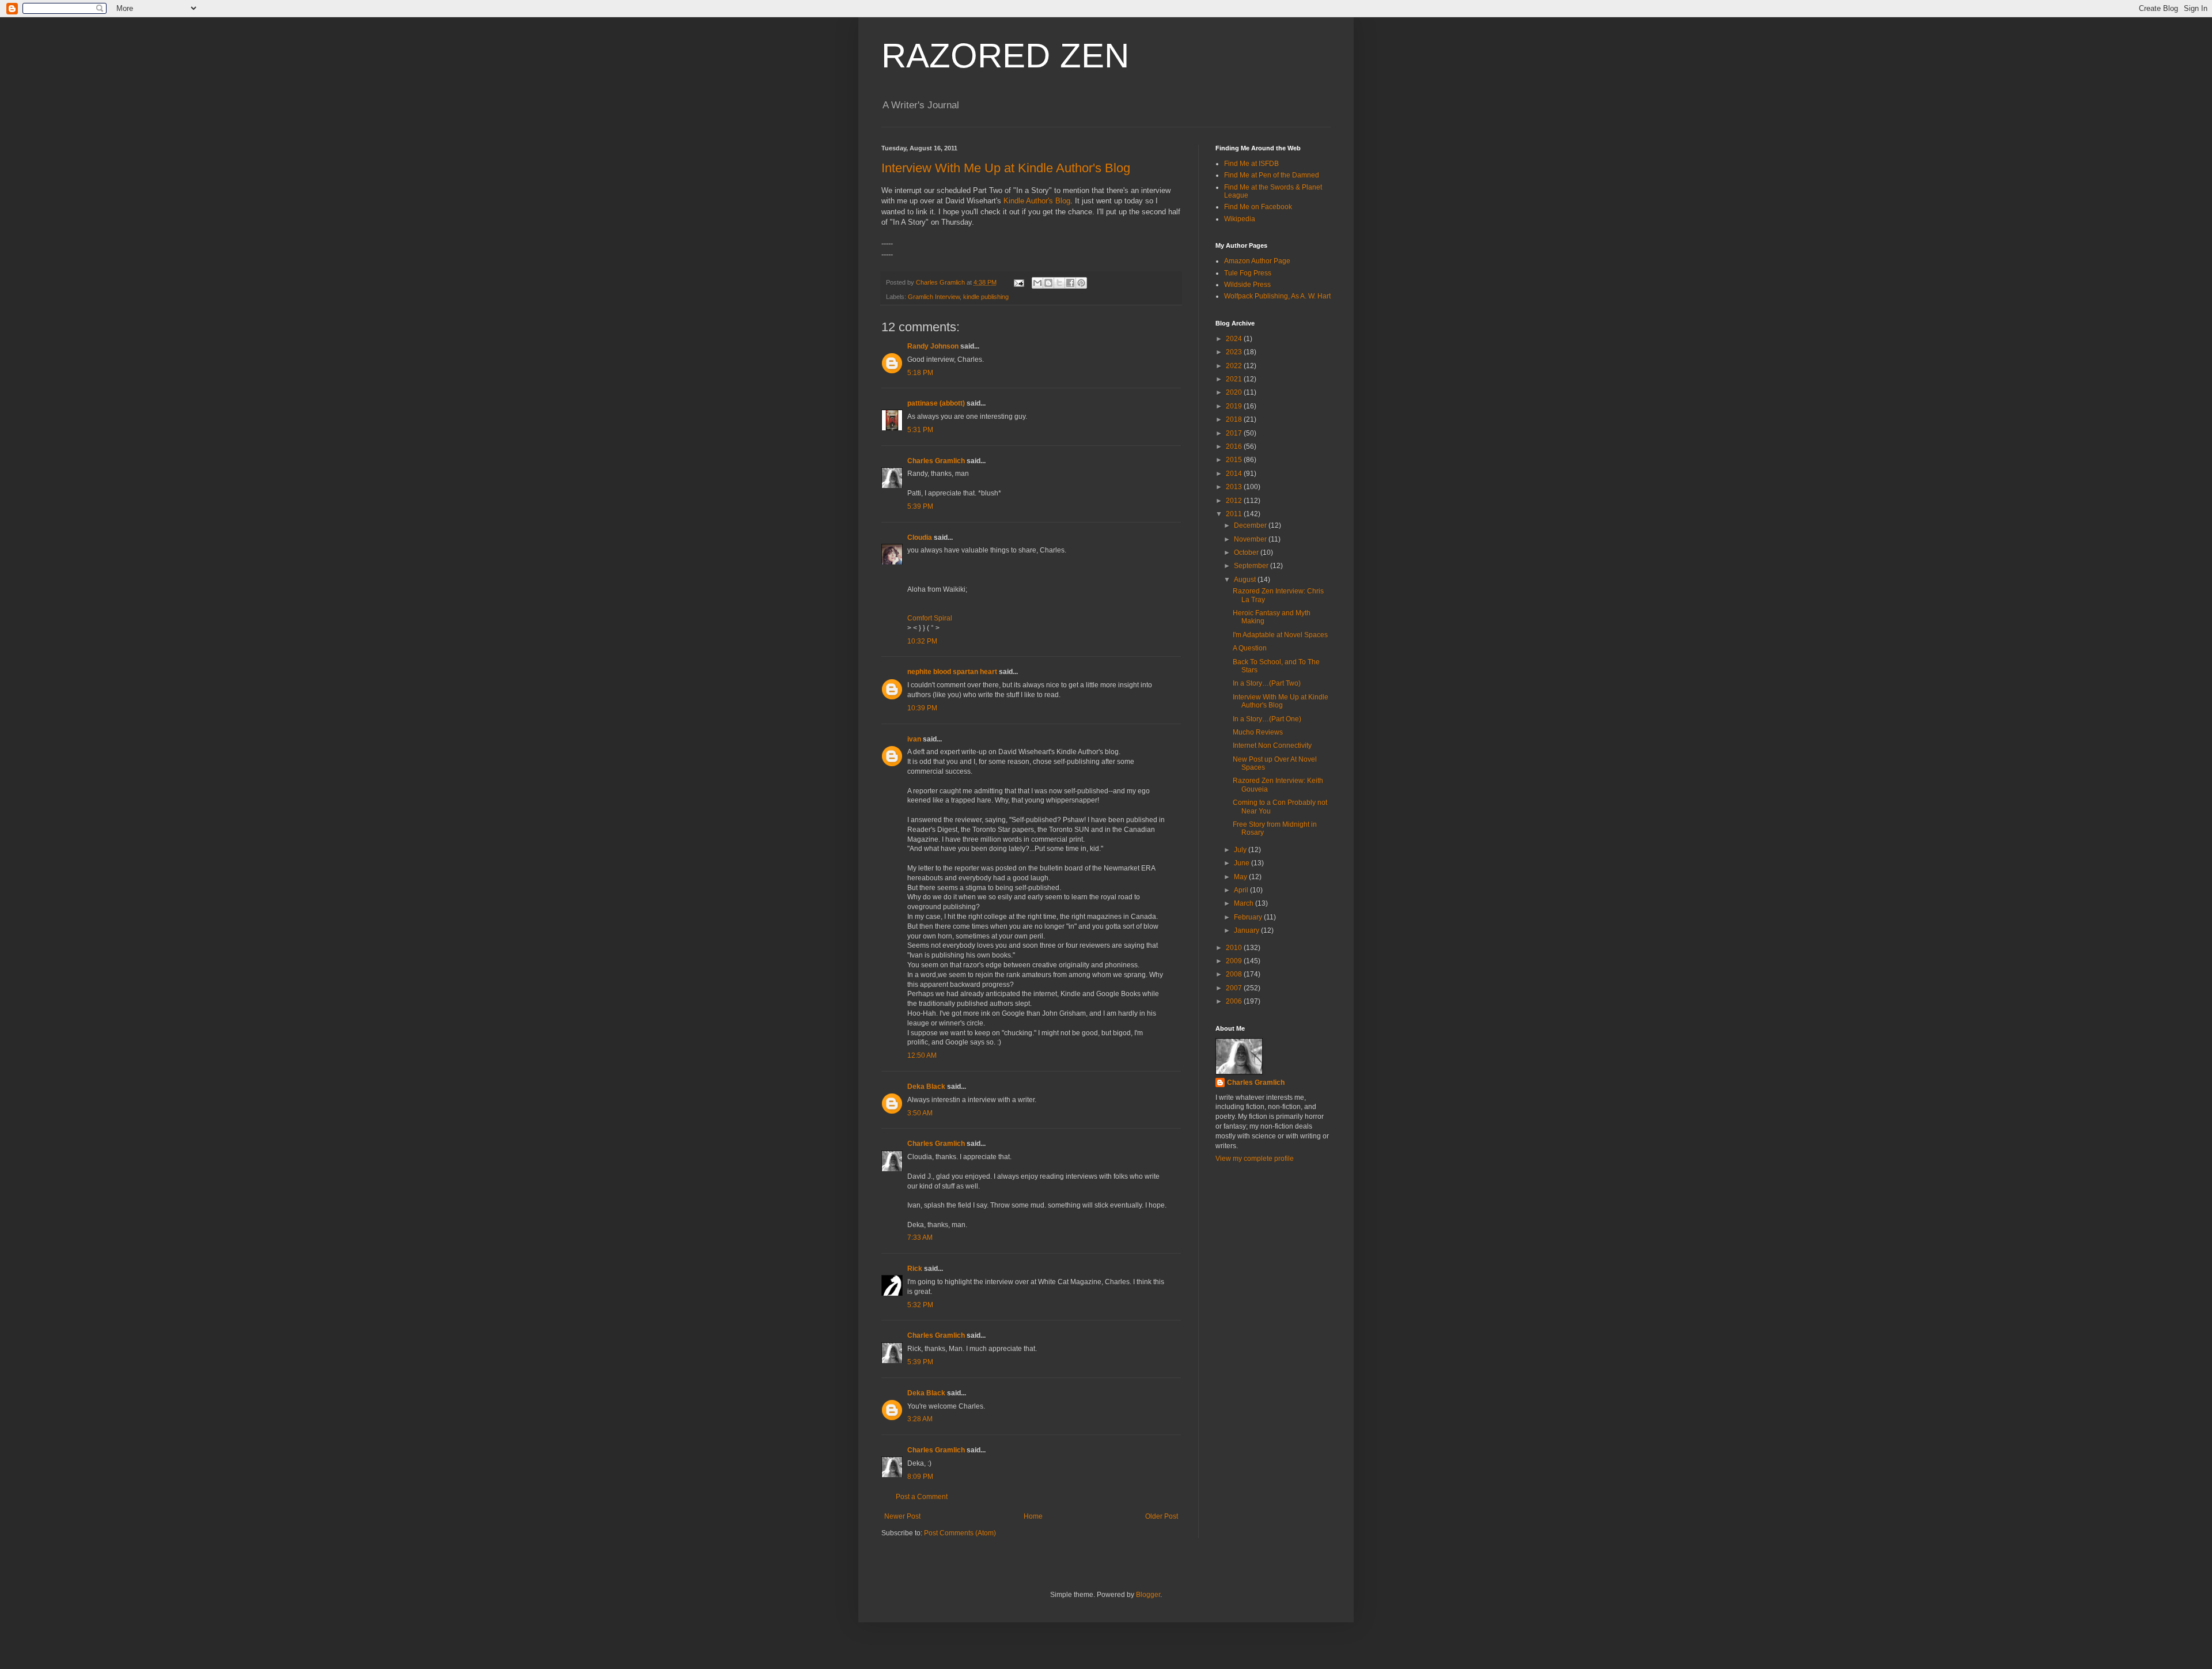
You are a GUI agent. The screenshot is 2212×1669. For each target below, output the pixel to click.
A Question (1250, 648)
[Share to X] (1059, 283)
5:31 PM (920, 430)
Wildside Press (1247, 285)
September (1252, 566)
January (1247, 930)
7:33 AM (920, 1237)
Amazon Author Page (1257, 261)
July (1241, 850)
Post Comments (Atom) (960, 1533)
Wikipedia (1240, 219)
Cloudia (920, 538)
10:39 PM (922, 708)
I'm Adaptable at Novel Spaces (1280, 635)
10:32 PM (922, 641)
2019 (1235, 406)
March (1245, 903)
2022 (1235, 366)
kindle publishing (986, 297)
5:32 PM (920, 1305)
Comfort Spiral (930, 618)
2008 (1235, 974)
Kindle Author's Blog (1037, 201)
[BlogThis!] (1048, 283)
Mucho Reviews (1258, 732)
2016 (1235, 446)
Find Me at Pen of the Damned (1272, 175)
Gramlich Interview (934, 297)
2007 (1235, 988)
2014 (1235, 474)
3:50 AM (920, 1113)
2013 (1235, 487)
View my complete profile (1255, 1159)
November (1251, 539)
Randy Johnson (933, 346)
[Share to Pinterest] (1081, 283)
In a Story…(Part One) (1267, 719)
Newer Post (902, 1516)
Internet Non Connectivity (1272, 745)
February (1249, 917)
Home (1033, 1516)
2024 (1235, 339)
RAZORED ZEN (1005, 56)
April (1242, 890)
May (1241, 877)
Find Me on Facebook (1258, 207)
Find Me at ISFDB (1251, 164)
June (1243, 863)
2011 (1235, 514)
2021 (1235, 379)
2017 (1235, 433)
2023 (1235, 352)
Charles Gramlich (936, 461)
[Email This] (1037, 283)
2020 (1235, 392)
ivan (914, 739)
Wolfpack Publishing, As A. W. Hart (1277, 296)
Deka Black (926, 1087)
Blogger (1148, 1595)
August (1246, 580)
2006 (1235, 1001)
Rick (915, 1269)
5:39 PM (920, 506)
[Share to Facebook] (1070, 283)
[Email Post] (1018, 282)
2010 (1235, 948)
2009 (1235, 961)
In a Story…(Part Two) (1267, 683)
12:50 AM (922, 1055)
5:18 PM (920, 373)
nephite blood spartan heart (952, 672)
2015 (1235, 460)
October (1247, 552)
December (1251, 525)
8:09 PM (920, 1477)
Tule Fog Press (1248, 273)
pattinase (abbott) (936, 403)
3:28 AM (920, 1419)
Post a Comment (922, 1497)
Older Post (1162, 1516)
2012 (1235, 501)
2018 (1235, 419)
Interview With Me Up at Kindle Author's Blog (1006, 168)
